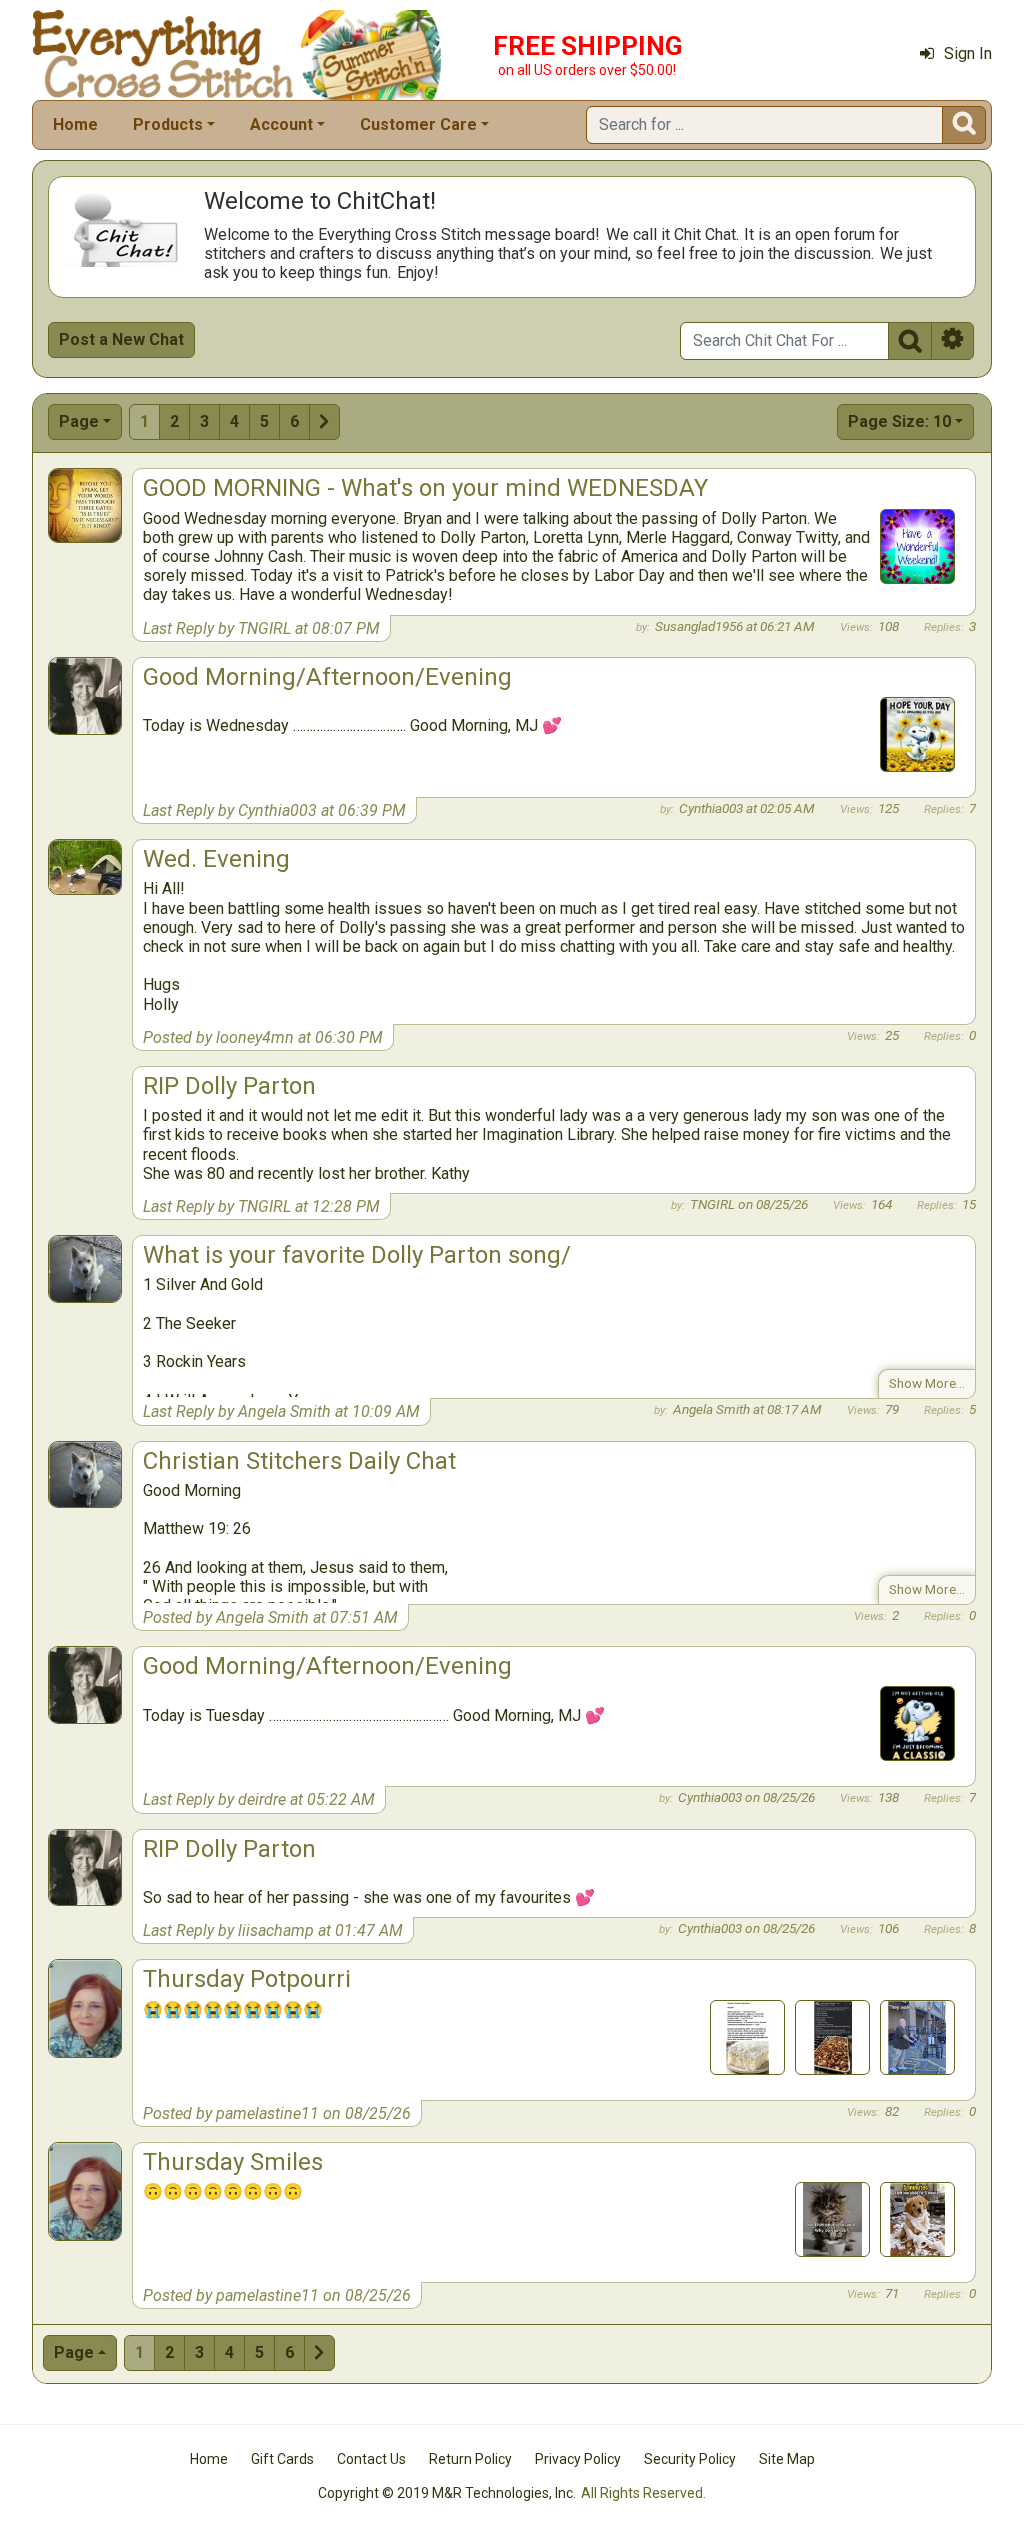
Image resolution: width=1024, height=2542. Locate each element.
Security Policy (690, 2459)
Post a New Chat (121, 339)
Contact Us (371, 2459)
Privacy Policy (578, 2459)
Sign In (968, 53)
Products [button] (168, 124)
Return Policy (470, 2459)
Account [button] (281, 124)
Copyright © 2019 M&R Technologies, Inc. (447, 2493)
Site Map (787, 2459)
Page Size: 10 (899, 421)
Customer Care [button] (418, 124)
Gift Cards (282, 2459)
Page (79, 421)
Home (75, 124)
